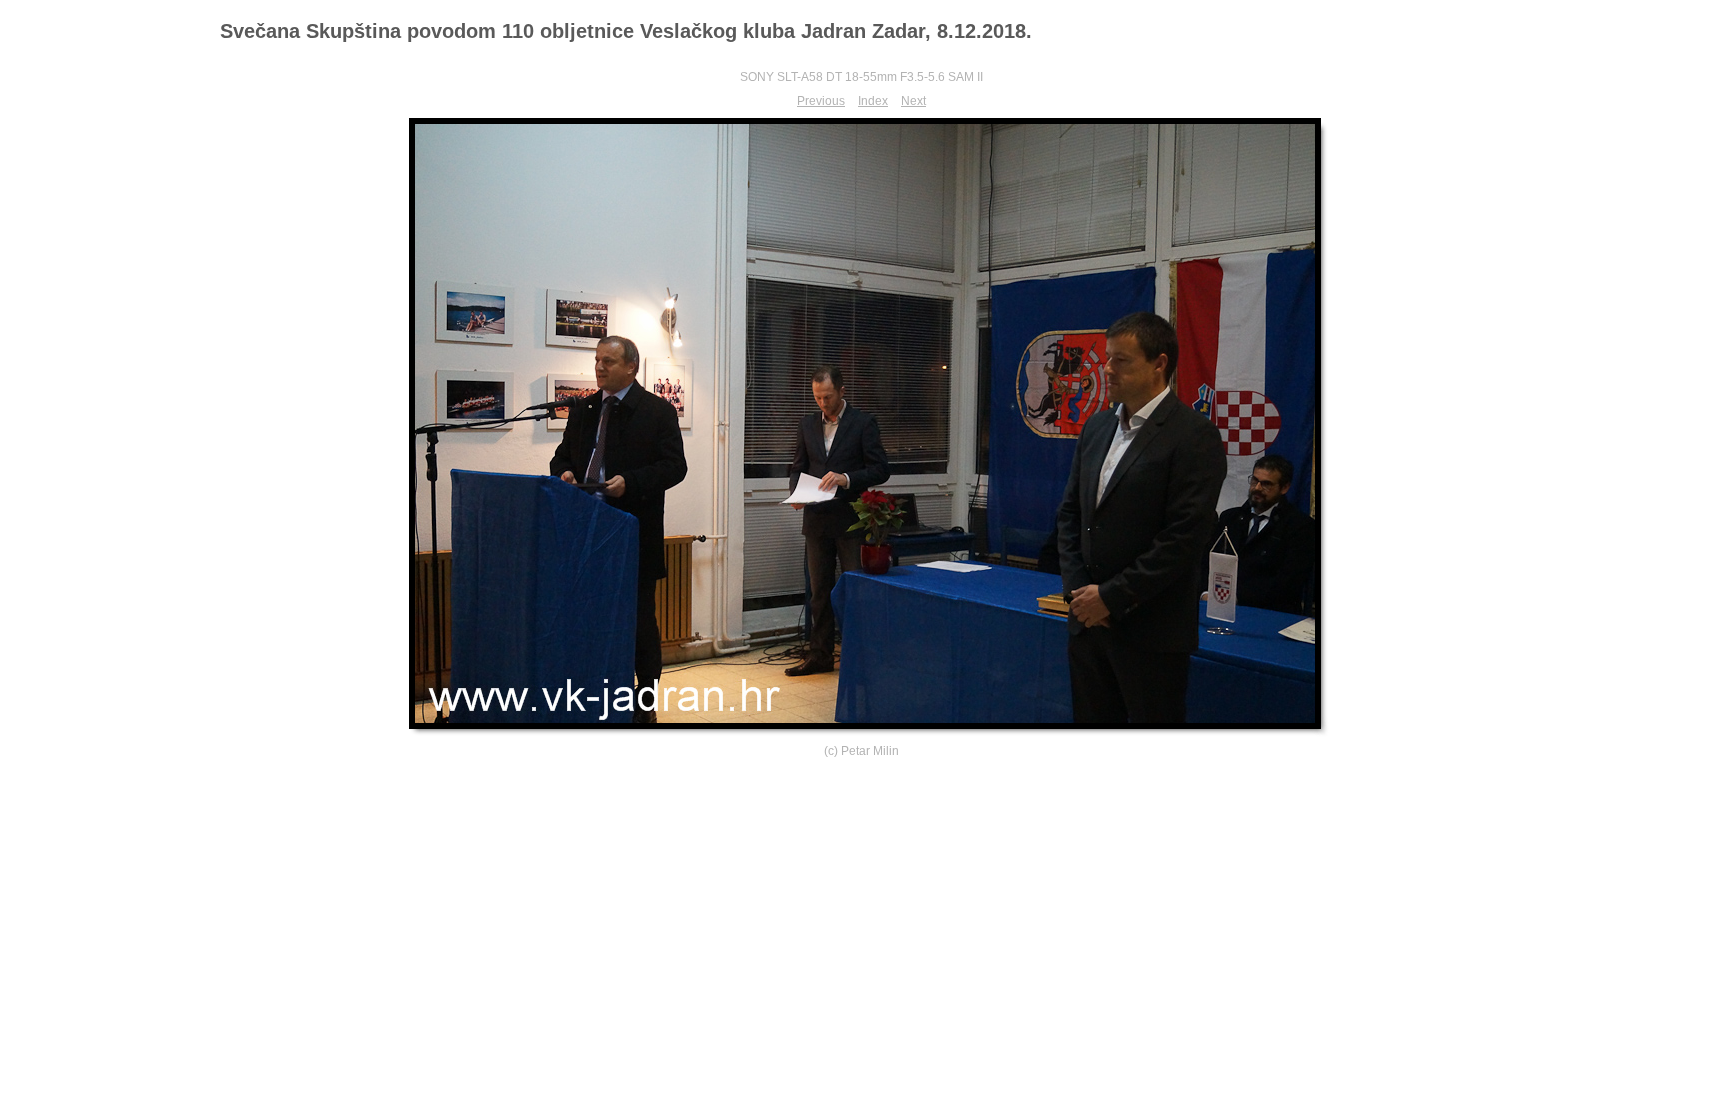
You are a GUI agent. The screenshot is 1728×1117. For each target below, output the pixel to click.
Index (873, 101)
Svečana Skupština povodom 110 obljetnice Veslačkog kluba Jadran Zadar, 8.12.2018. (626, 31)
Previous (821, 101)
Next (913, 101)
